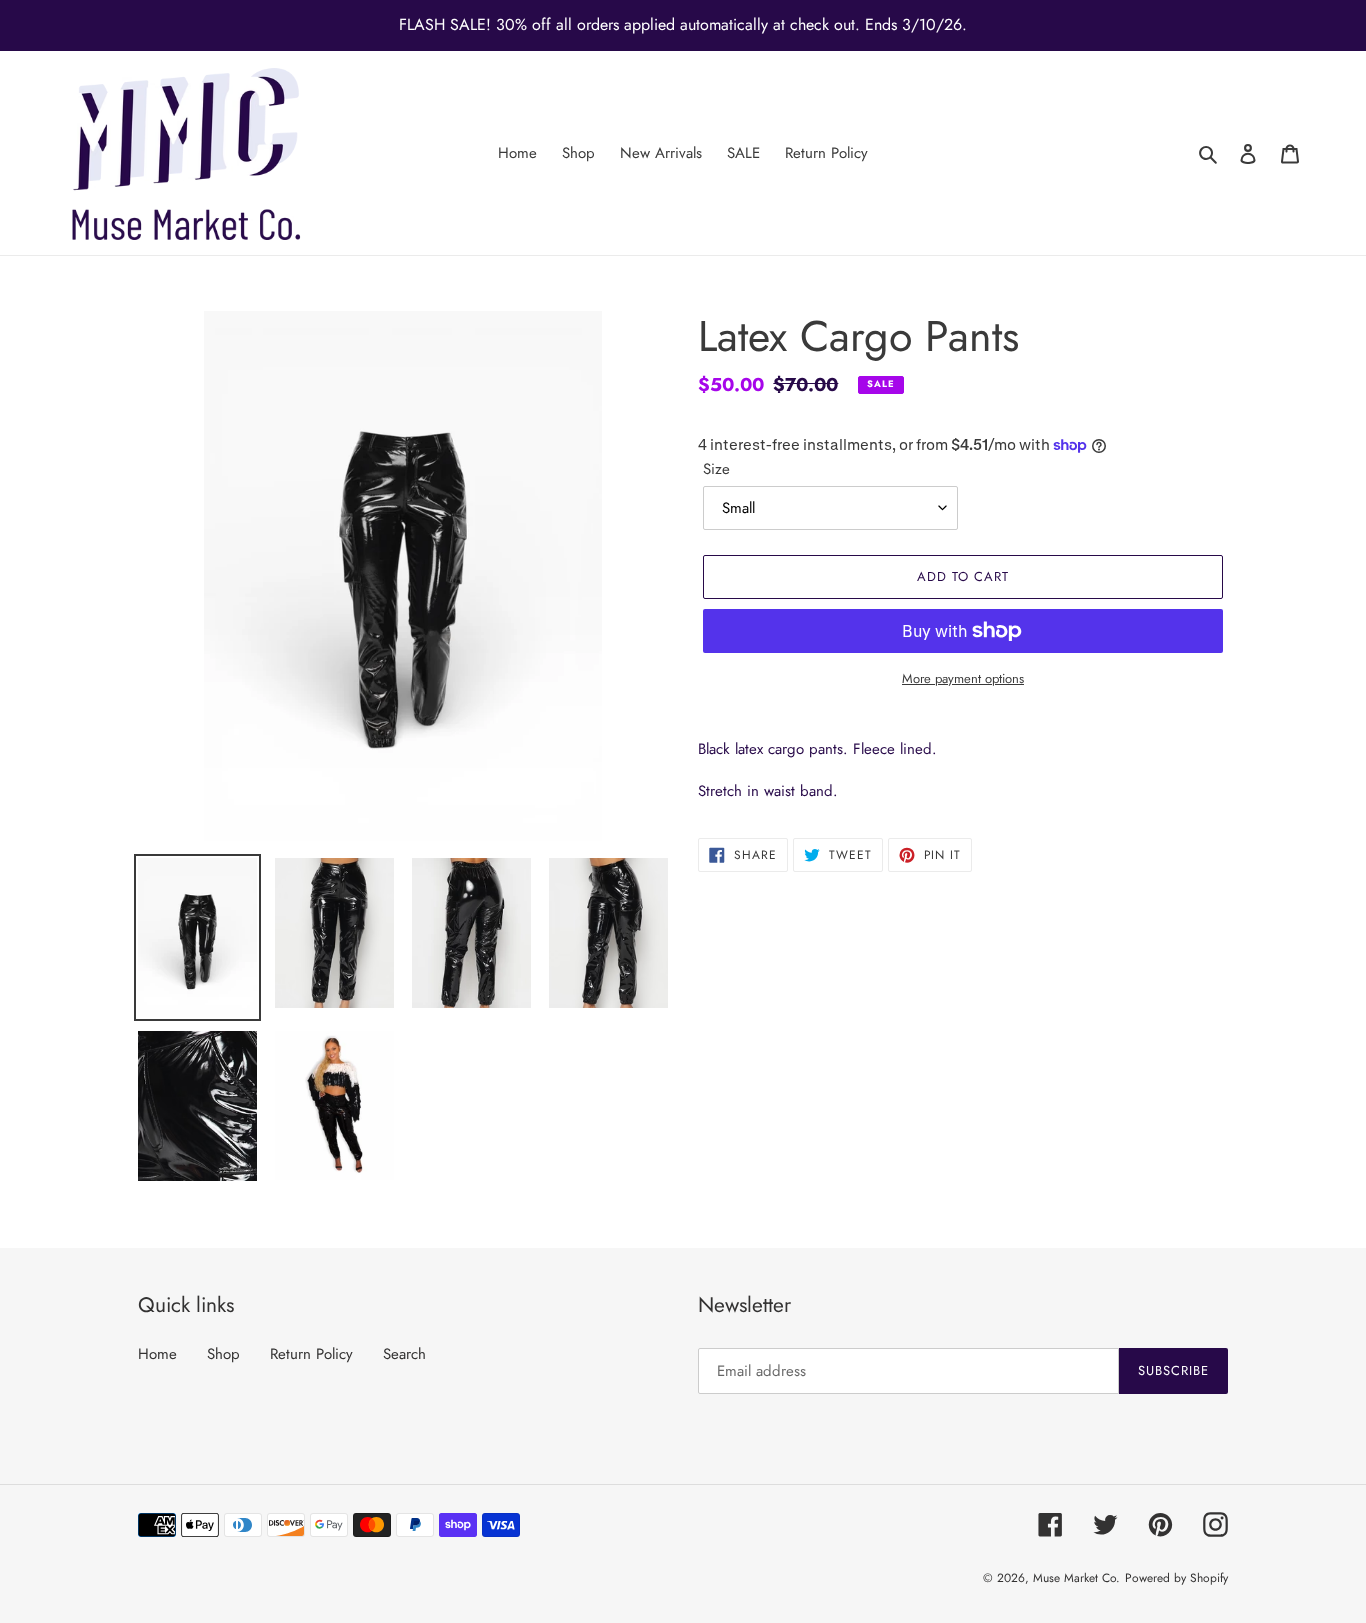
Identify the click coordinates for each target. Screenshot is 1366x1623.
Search (404, 1354)
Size (716, 469)
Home (157, 1354)
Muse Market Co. (1076, 1578)
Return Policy (311, 1354)
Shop (223, 1354)
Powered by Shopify (1176, 1578)
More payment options (963, 678)
